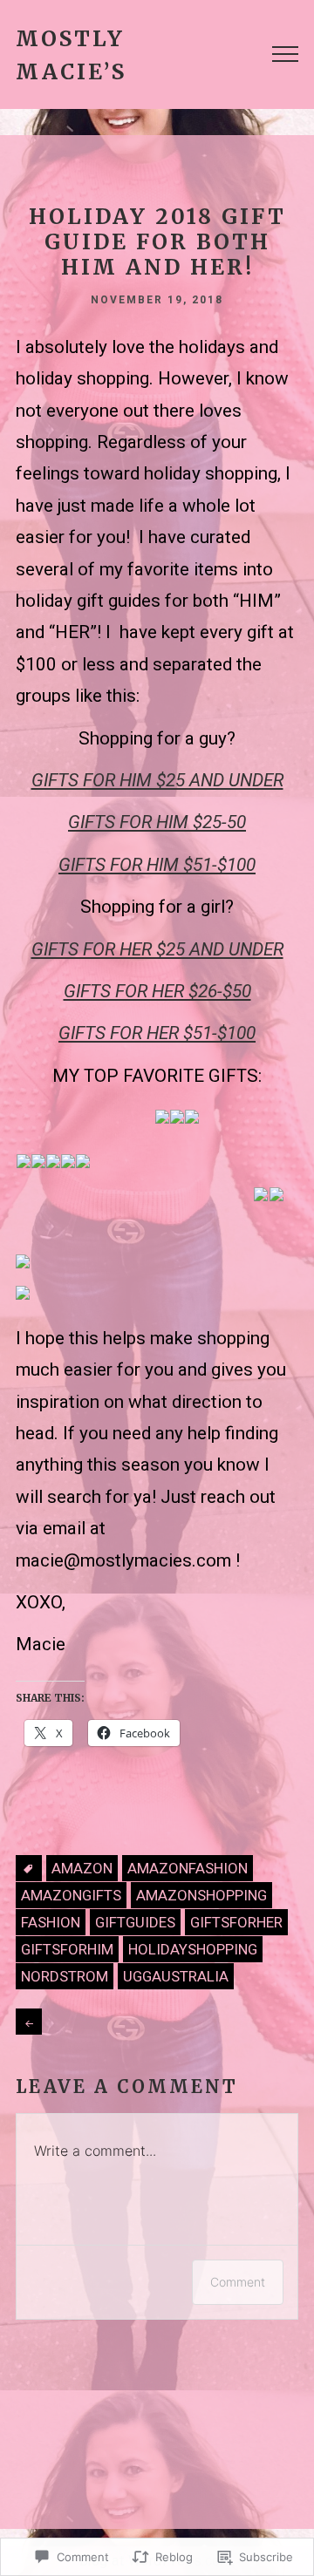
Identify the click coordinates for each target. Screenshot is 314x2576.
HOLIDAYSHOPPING (193, 1949)
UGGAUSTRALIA (176, 1976)
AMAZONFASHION (188, 1868)
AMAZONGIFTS (71, 1895)
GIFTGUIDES (135, 1922)
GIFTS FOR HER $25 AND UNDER (157, 949)
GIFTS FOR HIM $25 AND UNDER (157, 780)
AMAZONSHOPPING (201, 1895)
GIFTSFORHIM (67, 1949)
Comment (238, 2282)
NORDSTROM (65, 1976)
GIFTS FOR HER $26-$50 (157, 991)
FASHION (51, 1922)
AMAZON (82, 1868)
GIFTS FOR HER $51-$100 (157, 1033)
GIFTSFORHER (236, 1922)
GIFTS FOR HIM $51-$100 (157, 865)
